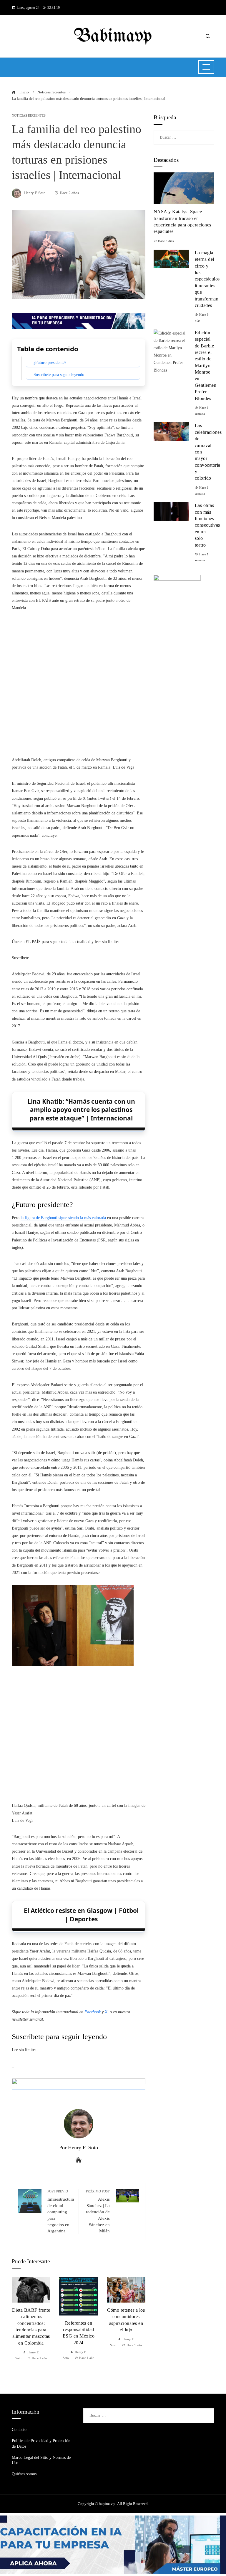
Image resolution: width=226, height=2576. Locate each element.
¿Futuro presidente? (50, 363)
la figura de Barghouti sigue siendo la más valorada (63, 1218)
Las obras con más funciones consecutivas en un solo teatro (207, 525)
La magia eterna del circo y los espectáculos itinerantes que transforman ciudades (207, 279)
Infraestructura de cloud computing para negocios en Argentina (61, 2211)
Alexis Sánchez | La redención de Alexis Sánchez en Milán (98, 2211)
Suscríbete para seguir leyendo (59, 375)
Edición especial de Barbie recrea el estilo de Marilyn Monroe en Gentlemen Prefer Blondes (206, 366)
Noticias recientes (29, 116)
